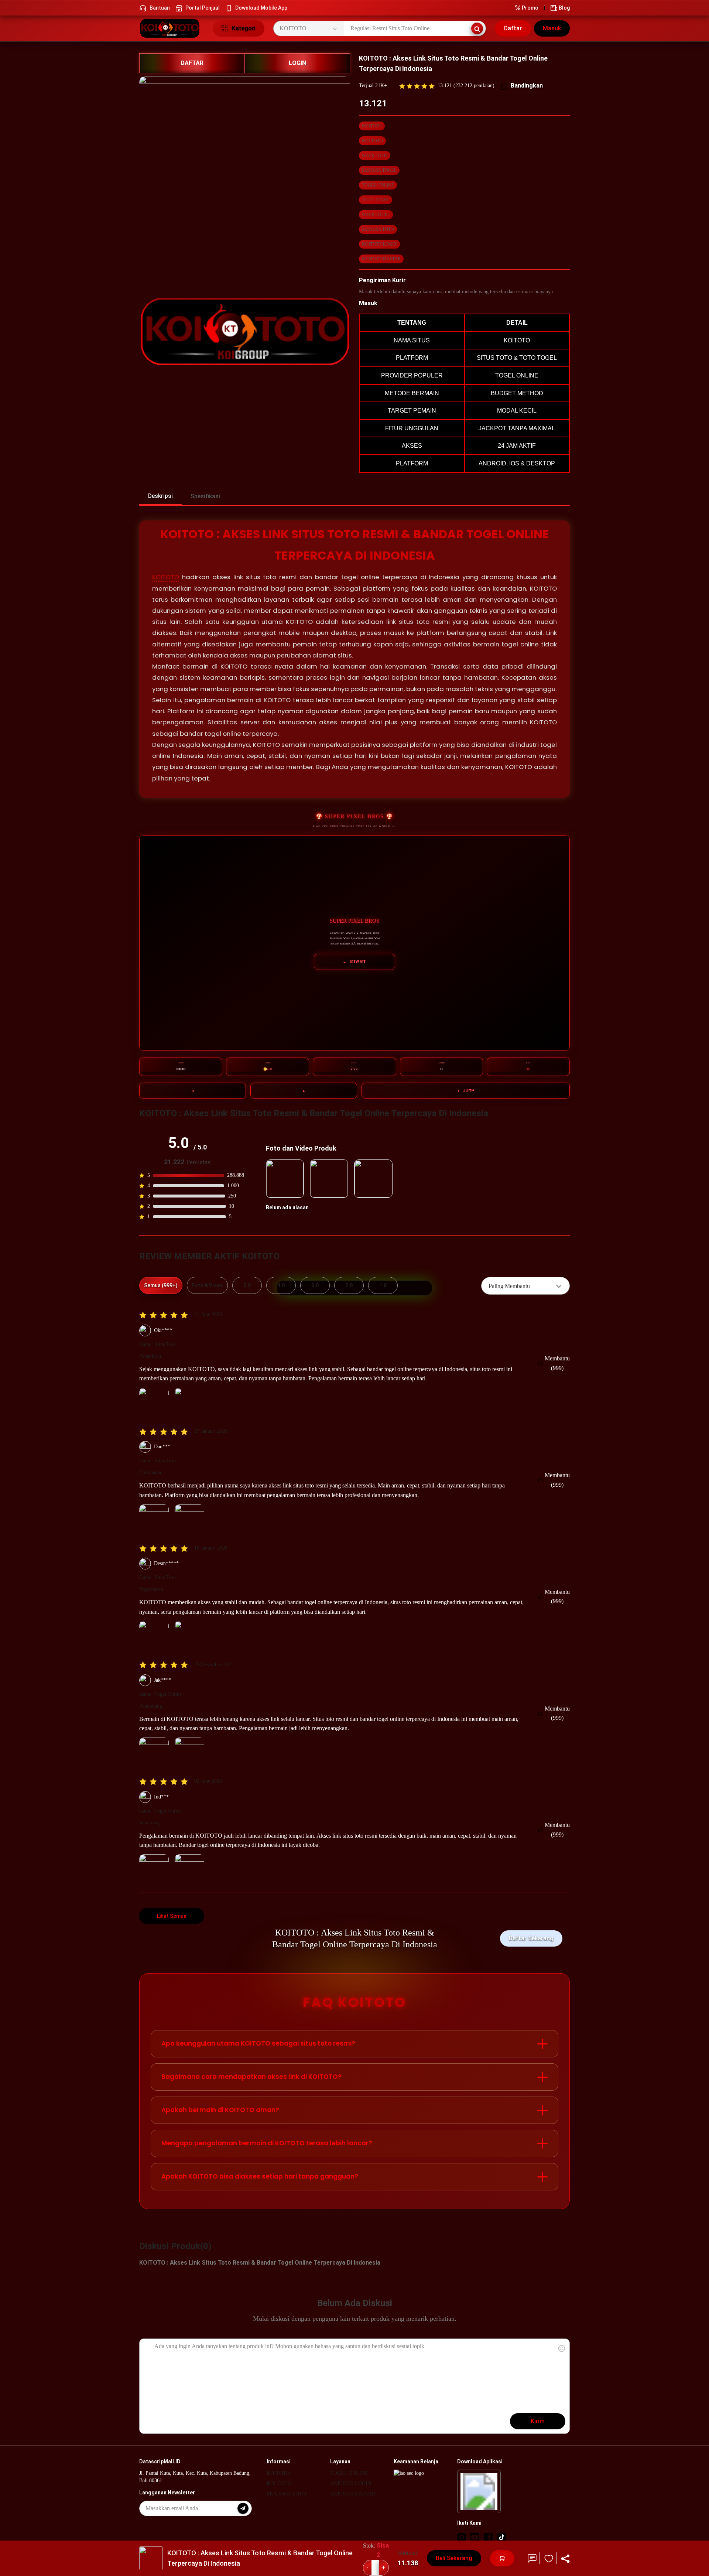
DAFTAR (192, 63)
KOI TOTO (372, 141)
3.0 (315, 1285)
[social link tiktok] (501, 2537)
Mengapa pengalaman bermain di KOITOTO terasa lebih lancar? (267, 2143)
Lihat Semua (172, 1916)
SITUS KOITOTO (286, 2494)
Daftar (513, 28)
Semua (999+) (161, 1285)
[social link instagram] (462, 2537)
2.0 (349, 1285)
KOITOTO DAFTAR (381, 259)
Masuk (552, 28)
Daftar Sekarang (531, 1938)
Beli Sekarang (454, 2558)
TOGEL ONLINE (378, 185)
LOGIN (297, 63)
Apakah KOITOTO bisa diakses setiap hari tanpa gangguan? (260, 2176)
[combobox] (525, 1286)
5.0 (247, 1285)
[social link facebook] (488, 2537)
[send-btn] (243, 2508)
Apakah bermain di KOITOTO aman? (220, 2110)
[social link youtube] (475, 2537)
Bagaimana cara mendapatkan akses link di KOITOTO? (251, 2077)
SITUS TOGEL (376, 215)
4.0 (281, 1285)
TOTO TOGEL (376, 200)
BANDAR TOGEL (379, 170)
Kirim (538, 2421)
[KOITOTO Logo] (172, 28)
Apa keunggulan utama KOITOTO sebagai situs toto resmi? (258, 2043)
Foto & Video (207, 1285)
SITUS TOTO (375, 156)
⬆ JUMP (466, 1090)
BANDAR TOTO (378, 229)
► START (355, 962)
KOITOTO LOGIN (379, 244)
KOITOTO (372, 126)
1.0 (383, 1285)
